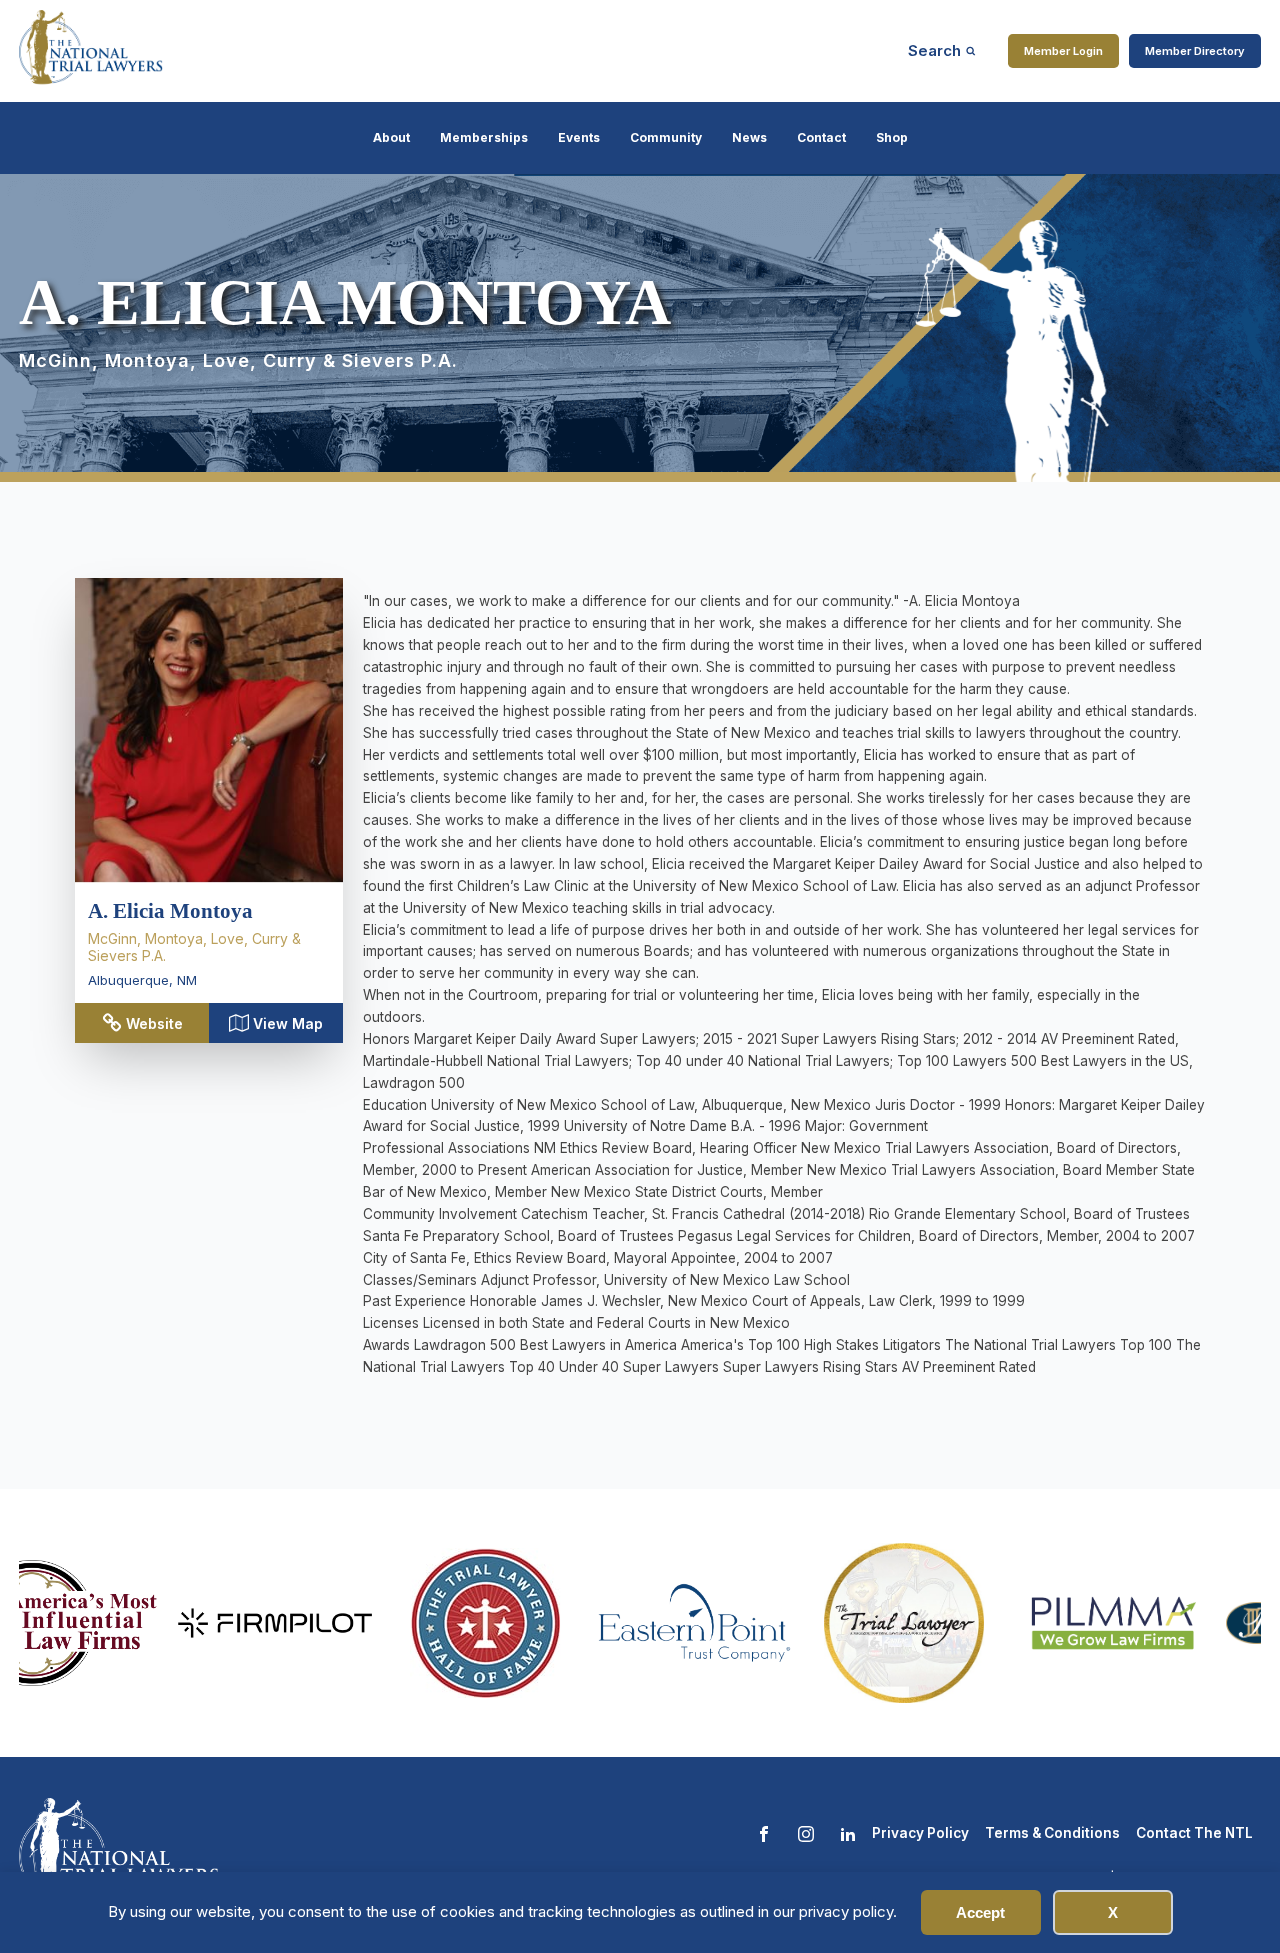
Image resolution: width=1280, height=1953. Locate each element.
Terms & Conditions (1052, 1833)
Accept (980, 1912)
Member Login (1063, 51)
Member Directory (1195, 51)
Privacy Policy (920, 1833)
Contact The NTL (1194, 1833)
